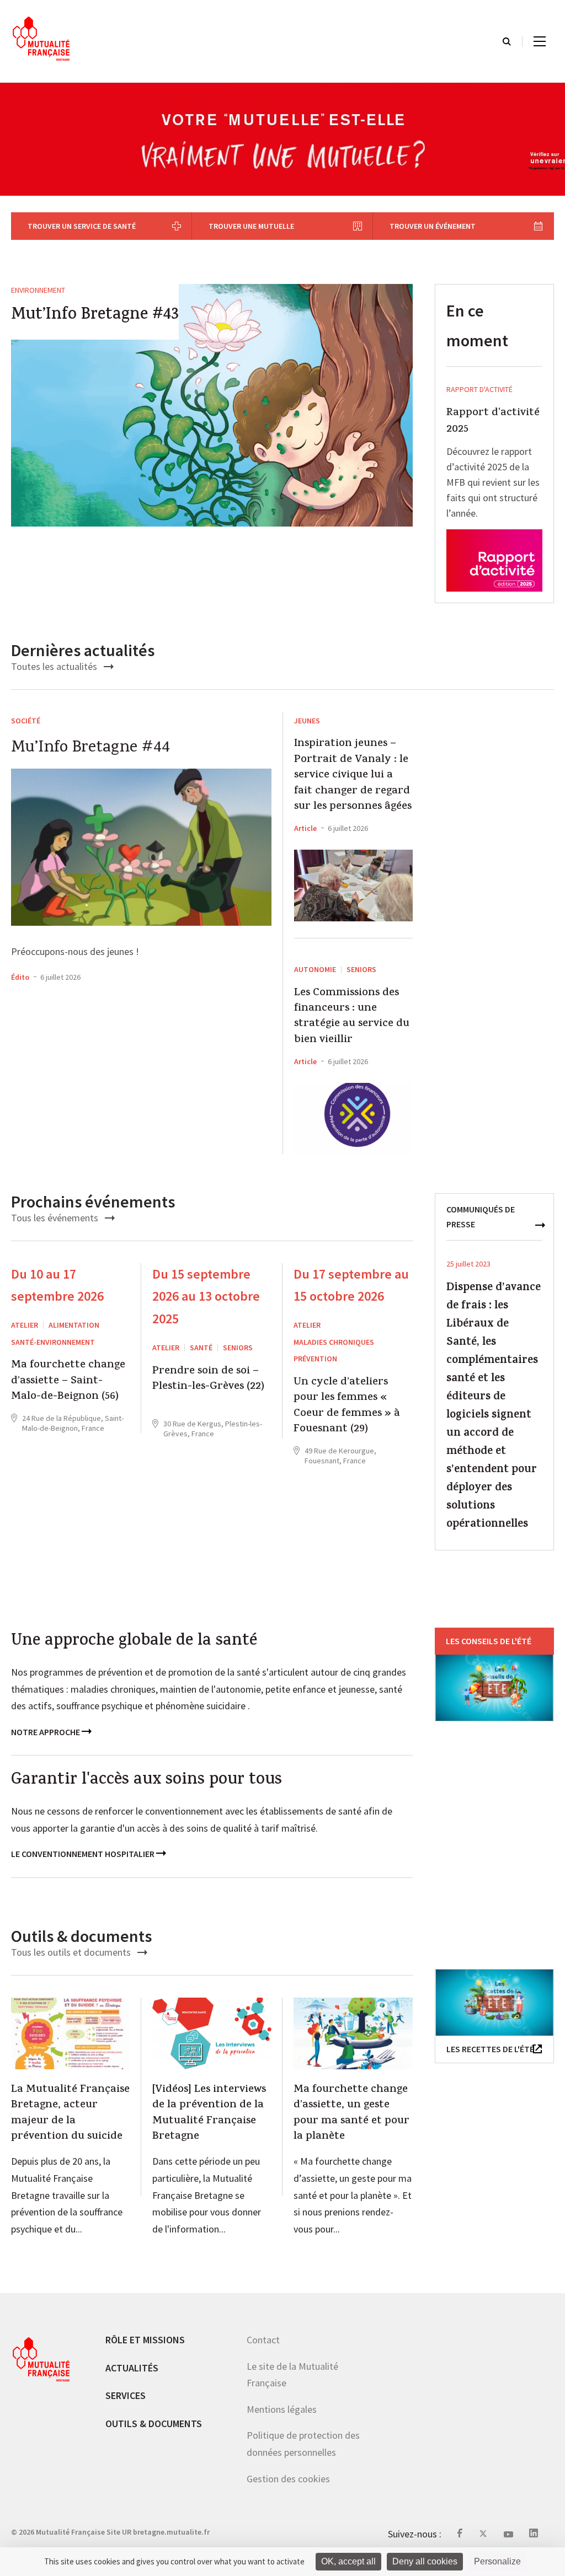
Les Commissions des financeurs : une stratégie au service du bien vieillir (352, 1017)
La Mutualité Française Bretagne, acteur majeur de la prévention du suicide (70, 2114)
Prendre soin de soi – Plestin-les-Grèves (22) (208, 1380)
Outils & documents (154, 2423)
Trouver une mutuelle (251, 226)
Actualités (132, 2367)
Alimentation (74, 1325)
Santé (201, 1348)
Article (305, 828)
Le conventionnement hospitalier (84, 1854)
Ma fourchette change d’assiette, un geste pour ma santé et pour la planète (351, 2114)
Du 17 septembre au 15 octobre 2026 (351, 1285)
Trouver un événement (433, 226)
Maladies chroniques (334, 1342)
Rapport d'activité (479, 389)
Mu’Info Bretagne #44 (90, 748)
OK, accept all (348, 2561)
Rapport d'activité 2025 (493, 422)
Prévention (315, 1359)
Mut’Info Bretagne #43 (95, 316)
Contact (263, 2340)
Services (126, 2395)
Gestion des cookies (288, 2478)
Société (26, 721)
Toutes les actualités (55, 666)
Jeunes (307, 721)
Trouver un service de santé (82, 226)
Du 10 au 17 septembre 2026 (57, 1285)
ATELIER (25, 1325)
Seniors (361, 969)
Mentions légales (282, 2409)
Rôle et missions (145, 2340)
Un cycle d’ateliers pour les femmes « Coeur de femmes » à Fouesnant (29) (347, 1407)
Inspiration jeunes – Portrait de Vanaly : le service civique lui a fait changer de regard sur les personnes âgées (353, 776)
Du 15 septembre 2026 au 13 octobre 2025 (206, 1297)
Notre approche (46, 1732)
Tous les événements (56, 1218)
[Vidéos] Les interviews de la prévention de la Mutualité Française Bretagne (209, 2114)
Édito (20, 977)
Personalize (497, 2561)
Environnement (38, 290)
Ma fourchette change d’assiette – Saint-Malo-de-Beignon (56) (68, 1381)
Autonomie (315, 969)
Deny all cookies (425, 2561)
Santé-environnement (53, 1342)
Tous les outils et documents (72, 1952)
